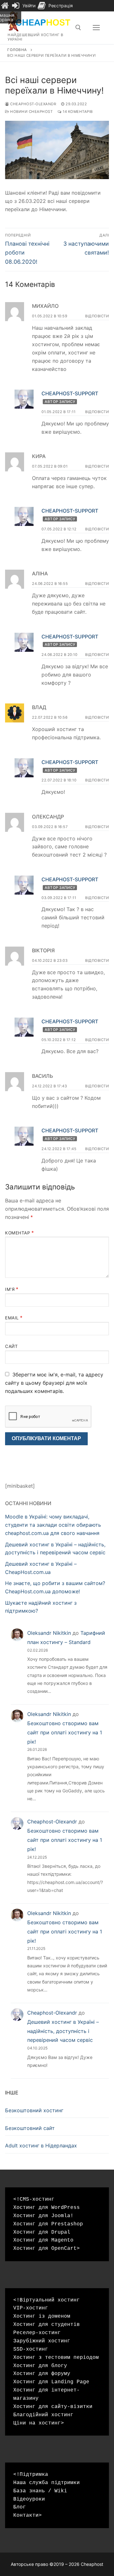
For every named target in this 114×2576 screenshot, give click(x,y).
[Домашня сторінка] (5, 6)
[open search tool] (78, 28)
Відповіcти (97, 316)
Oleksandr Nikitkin (49, 1633)
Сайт (11, 1346)
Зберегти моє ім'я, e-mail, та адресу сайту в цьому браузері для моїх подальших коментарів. (54, 1383)
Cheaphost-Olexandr (33, 104)
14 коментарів (77, 112)
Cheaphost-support (70, 393)
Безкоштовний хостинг (34, 2110)
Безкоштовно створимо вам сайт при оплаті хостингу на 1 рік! (65, 1732)
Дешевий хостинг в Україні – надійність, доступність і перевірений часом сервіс (63, 2031)
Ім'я (12, 1289)
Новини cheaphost (31, 112)
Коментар (19, 1233)
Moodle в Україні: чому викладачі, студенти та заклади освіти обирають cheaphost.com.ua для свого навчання (53, 1525)
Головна (17, 50)
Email (14, 1318)
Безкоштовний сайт (30, 2128)
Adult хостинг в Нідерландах (41, 2146)
